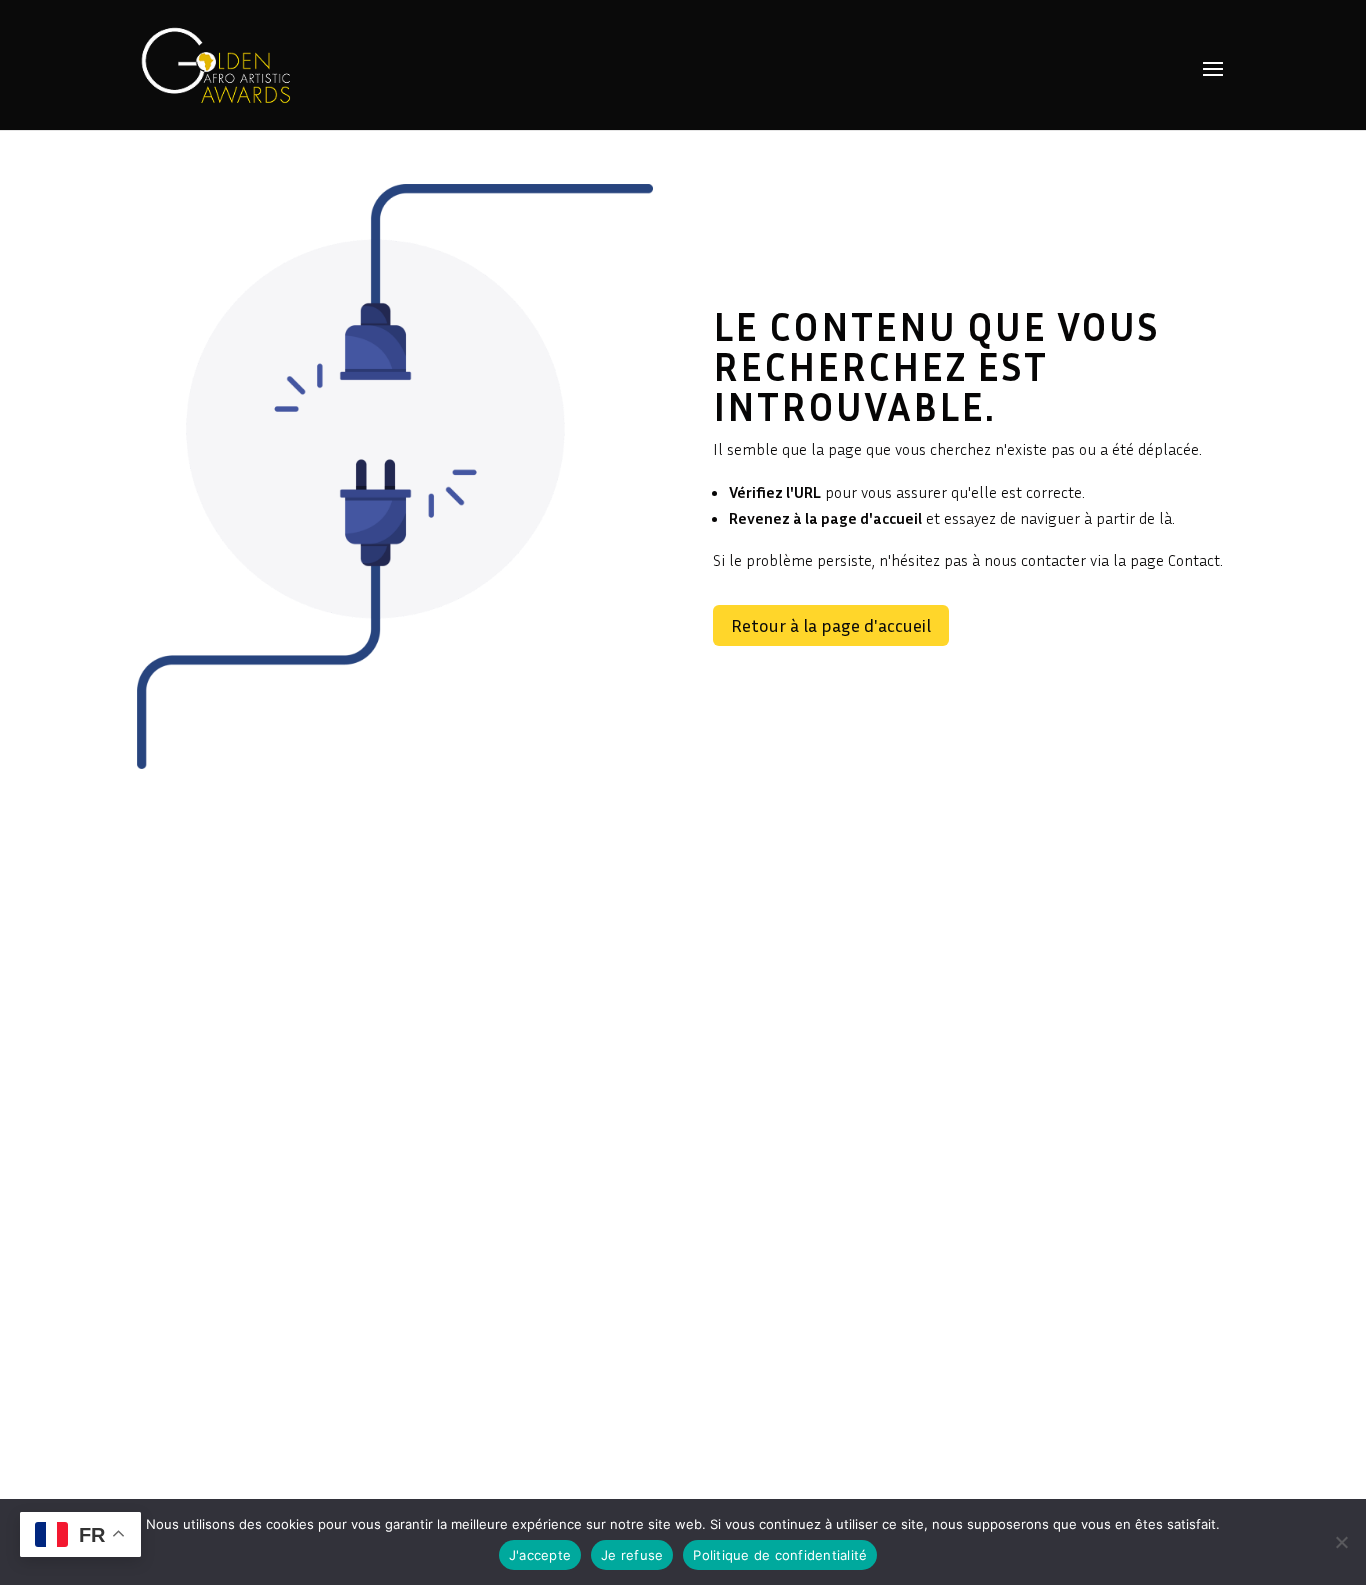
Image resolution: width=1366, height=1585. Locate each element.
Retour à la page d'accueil (831, 625)
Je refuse (632, 1555)
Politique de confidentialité (780, 1555)
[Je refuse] (1341, 1542)
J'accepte (540, 1555)
